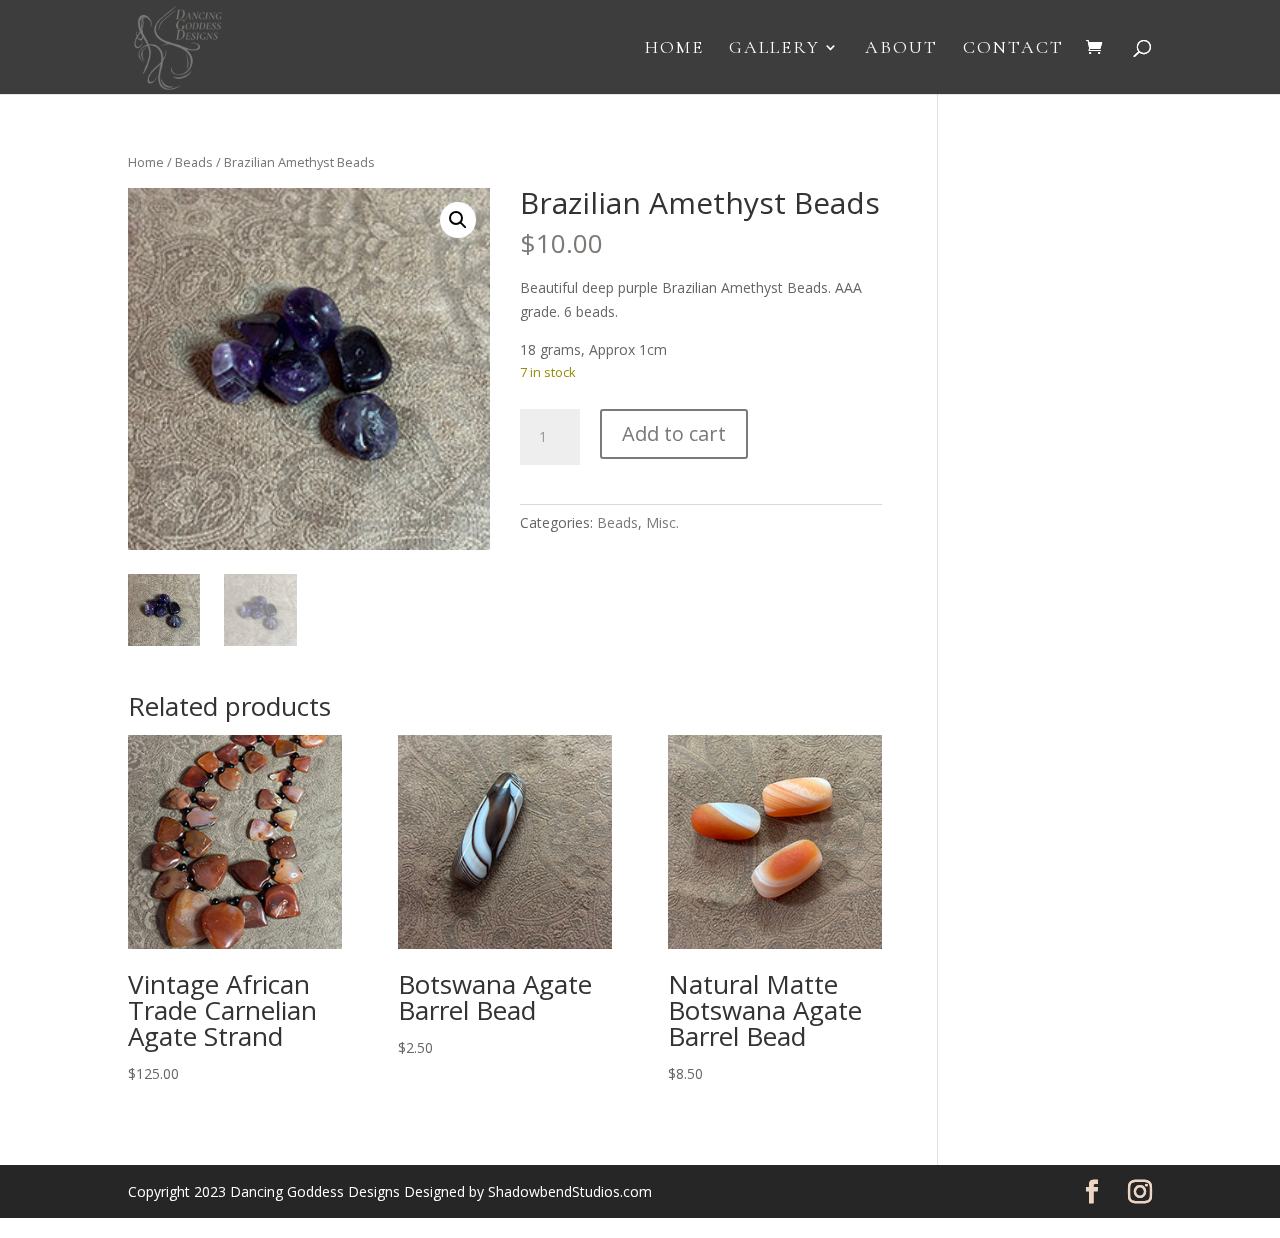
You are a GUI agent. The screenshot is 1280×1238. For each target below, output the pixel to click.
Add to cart (674, 433)
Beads (194, 162)
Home (674, 49)
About (901, 49)
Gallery (774, 49)
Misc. (662, 522)
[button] (458, 220)
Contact (1013, 49)
